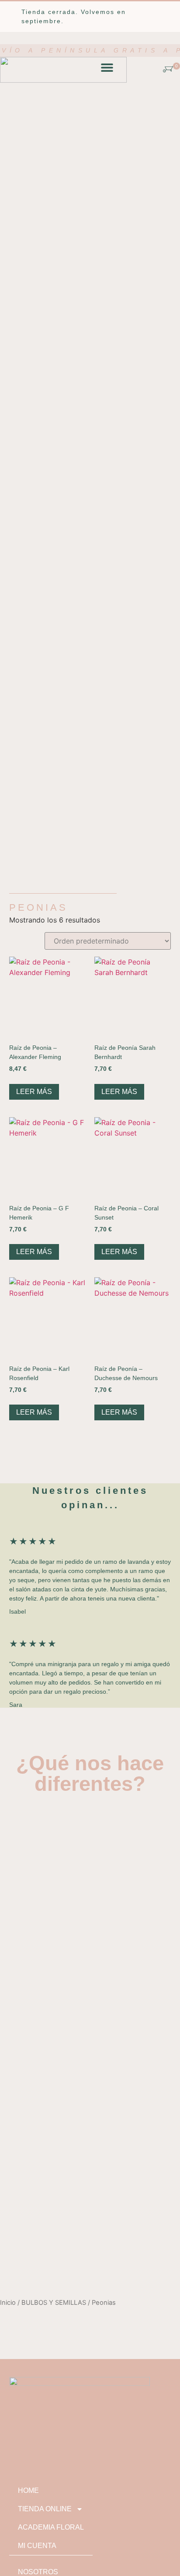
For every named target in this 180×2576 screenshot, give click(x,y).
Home (28, 2490)
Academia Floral (51, 2527)
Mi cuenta (37, 2546)
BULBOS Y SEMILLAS (54, 2303)
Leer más (34, 1092)
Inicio (8, 2303)
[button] (107, 67)
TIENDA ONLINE (45, 2509)
